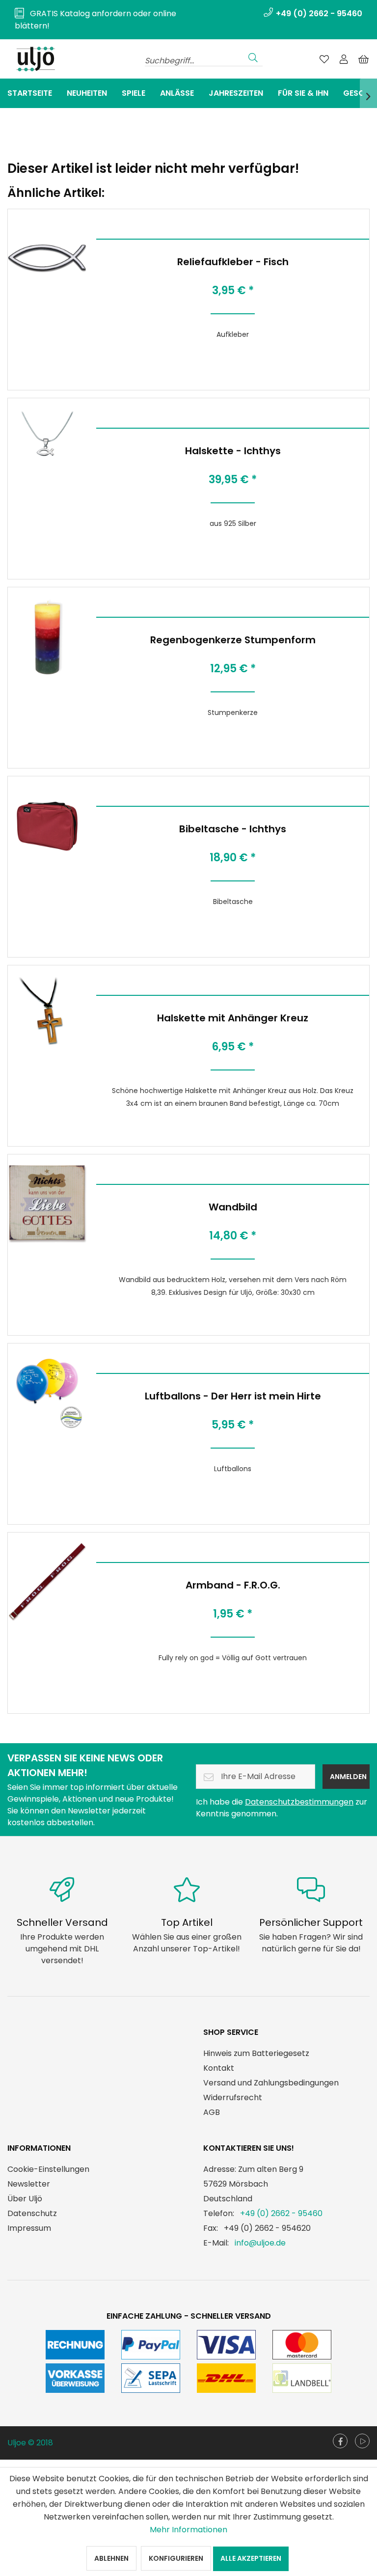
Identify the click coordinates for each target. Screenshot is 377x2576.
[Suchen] (253, 56)
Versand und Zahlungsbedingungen (271, 2083)
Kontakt (219, 2068)
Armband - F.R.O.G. (233, 1585)
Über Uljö (25, 2199)
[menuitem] (98, 20)
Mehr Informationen (188, 2530)
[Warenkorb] (363, 59)
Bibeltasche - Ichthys (233, 829)
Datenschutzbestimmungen (299, 1802)
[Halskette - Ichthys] (47, 447)
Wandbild (233, 1207)
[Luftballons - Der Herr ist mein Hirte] (47, 1393)
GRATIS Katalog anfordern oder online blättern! (95, 20)
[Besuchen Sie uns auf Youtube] (362, 2441)
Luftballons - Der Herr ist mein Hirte (233, 1396)
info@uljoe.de (260, 2243)
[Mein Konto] (344, 59)
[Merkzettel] (324, 59)
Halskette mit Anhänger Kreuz (233, 1018)
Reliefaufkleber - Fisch (233, 262)
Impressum (29, 2228)
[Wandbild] (47, 1204)
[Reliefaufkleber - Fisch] (47, 258)
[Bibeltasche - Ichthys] (47, 825)
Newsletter (29, 2184)
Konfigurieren (176, 2558)
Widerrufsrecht (233, 2097)
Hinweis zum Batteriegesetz (256, 2053)
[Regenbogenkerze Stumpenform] (47, 636)
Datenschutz (32, 2213)
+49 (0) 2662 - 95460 (281, 2213)
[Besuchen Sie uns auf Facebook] (340, 2441)
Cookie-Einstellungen (48, 2169)
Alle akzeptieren (251, 2558)
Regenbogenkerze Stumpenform (233, 640)
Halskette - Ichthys (233, 451)
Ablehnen (111, 2558)
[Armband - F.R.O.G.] (47, 1582)
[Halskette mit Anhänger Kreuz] (47, 1014)
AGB (212, 2112)
